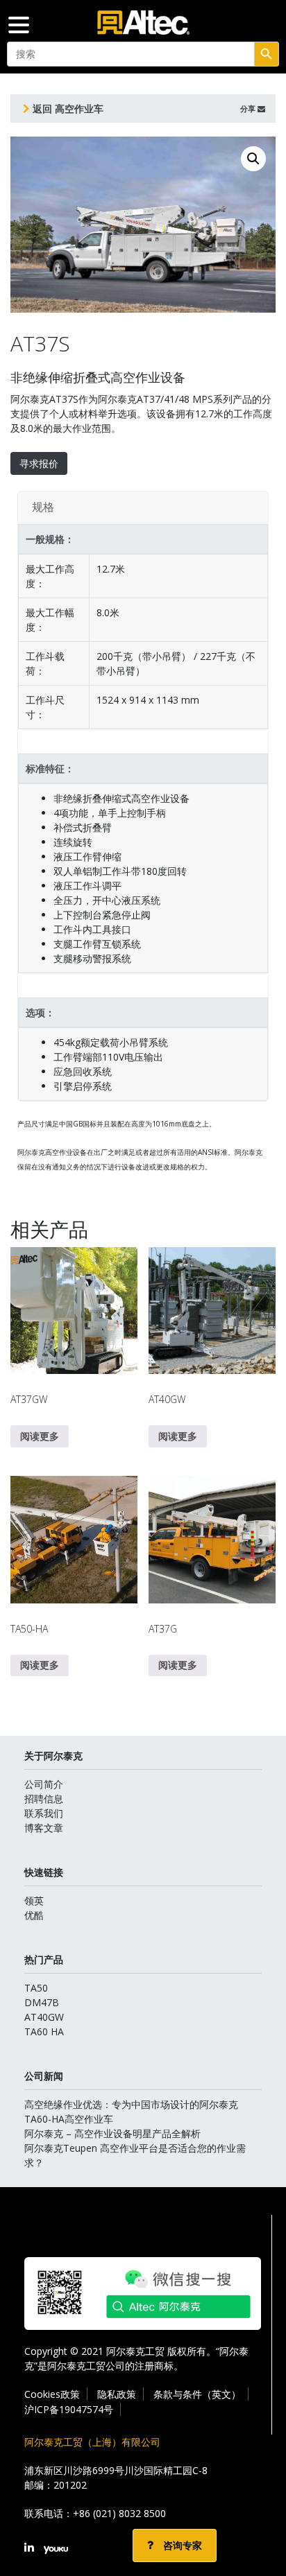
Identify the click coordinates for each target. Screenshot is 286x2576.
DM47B (42, 2002)
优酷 (34, 1915)
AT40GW (44, 2017)
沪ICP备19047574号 (69, 2409)
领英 (34, 1900)
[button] (253, 159)
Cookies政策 (52, 2394)
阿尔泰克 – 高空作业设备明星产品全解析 (112, 2133)
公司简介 (44, 1784)
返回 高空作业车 (67, 108)
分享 (249, 108)
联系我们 (44, 1813)
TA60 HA (44, 2031)
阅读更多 (40, 1436)
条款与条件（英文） (197, 2394)
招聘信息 (44, 1799)
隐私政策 (117, 2394)
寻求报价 (39, 463)
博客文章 (44, 1828)
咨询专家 (181, 2545)
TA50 (36, 1988)
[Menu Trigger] (19, 24)
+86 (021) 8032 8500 (119, 2513)
